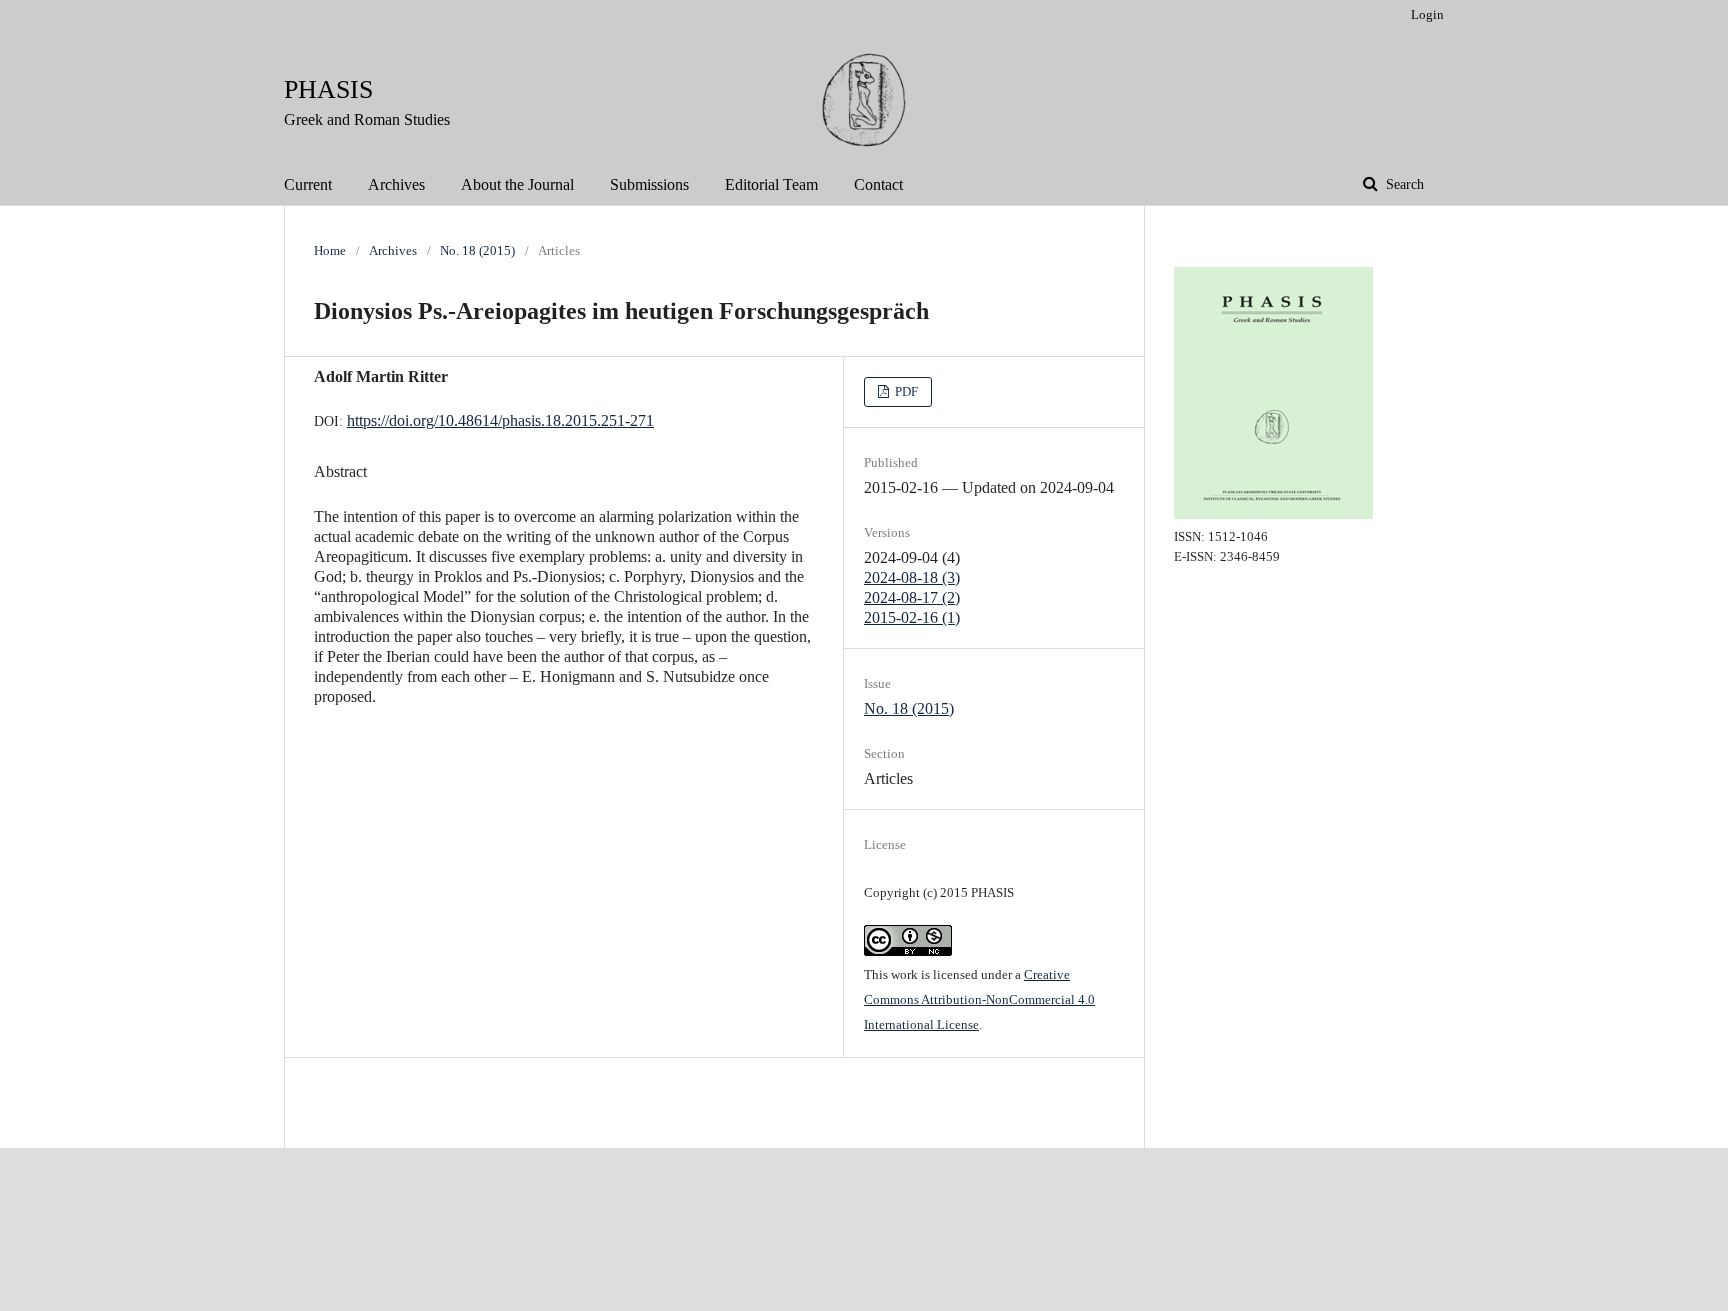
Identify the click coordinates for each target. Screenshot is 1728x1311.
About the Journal (517, 184)
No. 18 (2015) (477, 250)
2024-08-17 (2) (912, 597)
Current (308, 184)
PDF (905, 391)
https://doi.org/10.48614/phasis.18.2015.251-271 (500, 420)
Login (1427, 14)
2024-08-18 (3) (912, 577)
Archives (396, 184)
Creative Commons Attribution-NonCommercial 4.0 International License (979, 999)
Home (330, 250)
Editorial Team (771, 184)
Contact (878, 184)
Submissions (649, 184)
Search (1403, 184)
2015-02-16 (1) (912, 617)
